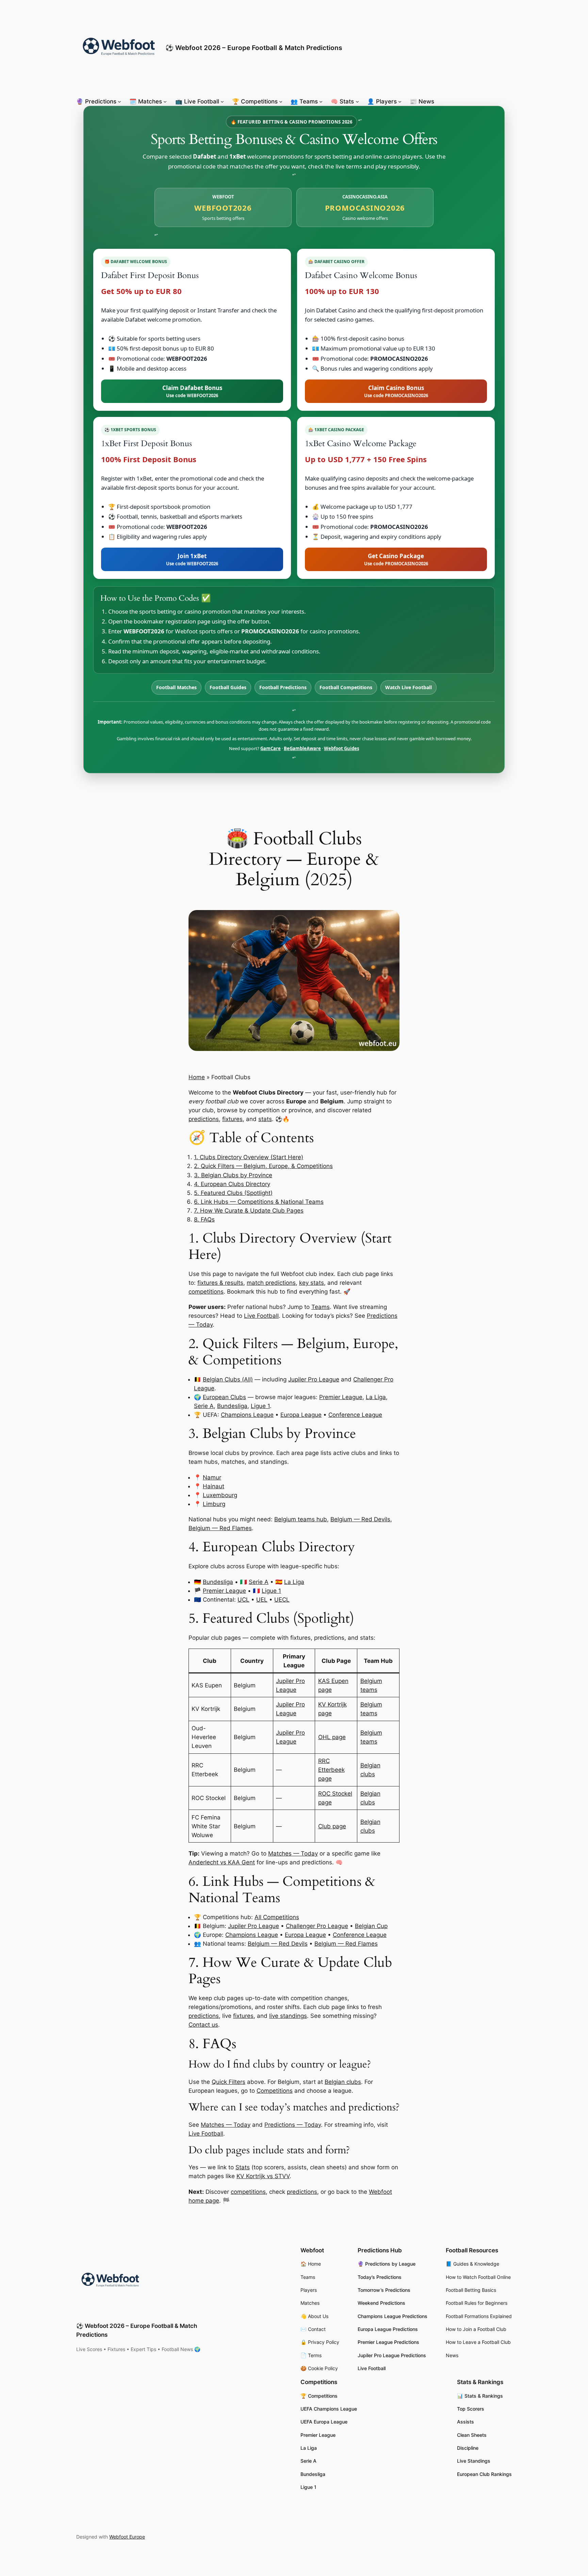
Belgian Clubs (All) (228, 1379)
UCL (243, 1600)
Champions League (247, 1415)
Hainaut (214, 1486)
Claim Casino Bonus (396, 391)
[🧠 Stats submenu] (357, 101)
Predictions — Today (293, 2125)
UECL (282, 1600)
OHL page (332, 1737)
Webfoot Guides (341, 748)
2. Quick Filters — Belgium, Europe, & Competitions (263, 1166)
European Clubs (224, 1397)
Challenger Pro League (317, 1926)
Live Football (261, 1316)
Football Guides (228, 687)
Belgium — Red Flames (220, 1528)
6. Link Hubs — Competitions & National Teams (259, 1202)
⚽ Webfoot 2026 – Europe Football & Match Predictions (254, 48)
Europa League (301, 1415)
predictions (204, 1119)
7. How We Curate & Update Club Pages (249, 1211)
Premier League (341, 1397)
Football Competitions (346, 687)
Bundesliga (232, 1406)
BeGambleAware (302, 748)
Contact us (203, 2025)
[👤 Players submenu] (400, 101)
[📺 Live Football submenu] (222, 101)
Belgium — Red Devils (360, 1519)
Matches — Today (293, 1853)
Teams (321, 1307)
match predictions (271, 1283)
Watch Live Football (409, 687)
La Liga (376, 1397)
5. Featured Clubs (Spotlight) (233, 1193)
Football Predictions (283, 687)
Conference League (355, 1415)
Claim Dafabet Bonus (192, 391)
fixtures (232, 1119)
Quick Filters (228, 2082)
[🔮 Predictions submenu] (119, 101)
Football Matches (176, 687)
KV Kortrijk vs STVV (263, 2176)
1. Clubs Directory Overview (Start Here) (249, 1157)
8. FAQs (204, 1219)
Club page (332, 1826)
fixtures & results (220, 1283)
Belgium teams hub (301, 1519)
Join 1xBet (192, 559)
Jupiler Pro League (314, 1379)
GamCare (271, 748)
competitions (206, 1292)
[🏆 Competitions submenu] (281, 101)
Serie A (204, 1406)
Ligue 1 (260, 1406)
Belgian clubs (343, 2082)
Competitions (275, 2091)
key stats (312, 1283)
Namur (212, 1477)
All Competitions (277, 1917)
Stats (243, 2167)
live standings (288, 2016)
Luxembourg (220, 1495)
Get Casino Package (396, 559)
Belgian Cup (371, 1926)
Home (197, 1077)
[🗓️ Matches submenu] (165, 101)
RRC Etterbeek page (331, 1770)
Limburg (214, 1504)
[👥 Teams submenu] (321, 101)
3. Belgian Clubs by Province (233, 1175)
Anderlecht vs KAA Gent (222, 1862)
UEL (262, 1600)
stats (265, 1119)
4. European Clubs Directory (232, 1184)
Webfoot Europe (127, 2537)
